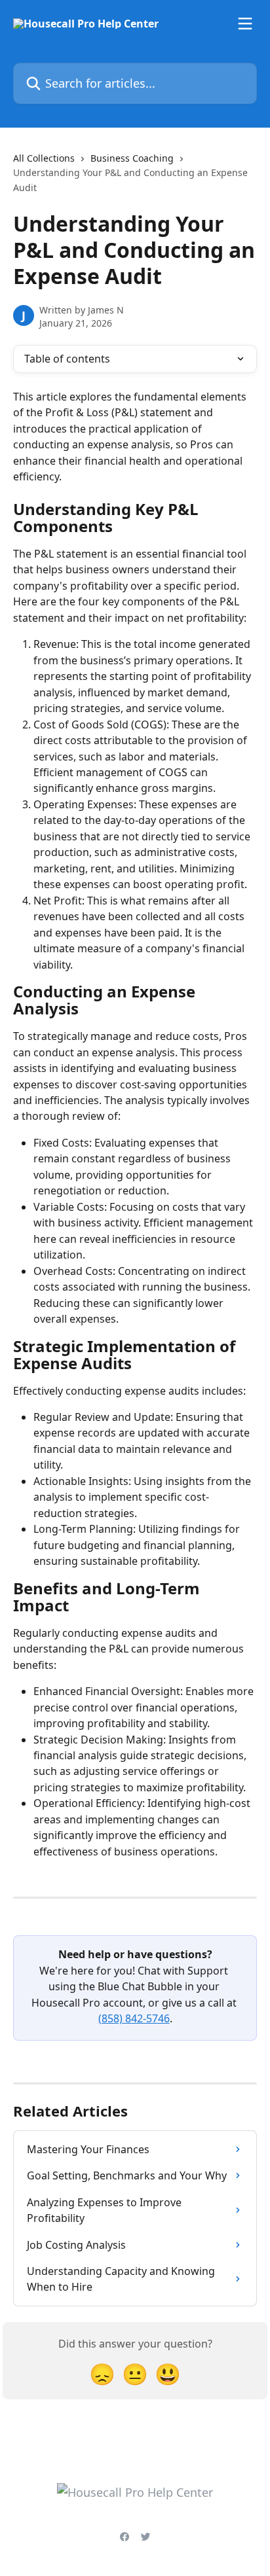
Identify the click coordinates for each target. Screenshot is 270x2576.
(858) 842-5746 (134, 2018)
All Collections (44, 158)
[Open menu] (245, 24)
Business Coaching (132, 158)
